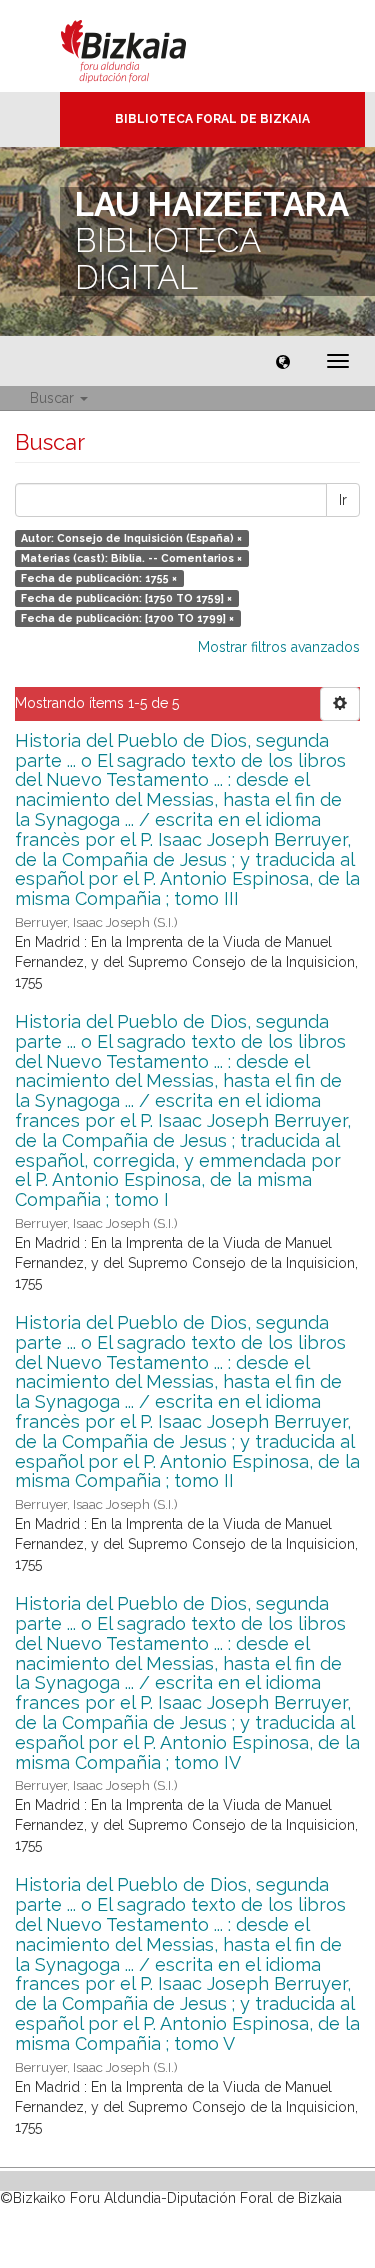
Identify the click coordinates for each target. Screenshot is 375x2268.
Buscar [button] (54, 398)
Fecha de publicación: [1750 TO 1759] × (126, 598)
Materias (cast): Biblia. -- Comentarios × (131, 558)
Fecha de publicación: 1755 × (99, 578)
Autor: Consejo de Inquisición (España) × (131, 538)
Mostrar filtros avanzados (279, 647)
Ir (343, 500)
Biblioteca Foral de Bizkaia (212, 119)
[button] (283, 361)
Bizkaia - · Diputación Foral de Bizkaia (144, 46)
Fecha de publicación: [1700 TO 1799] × (127, 618)
